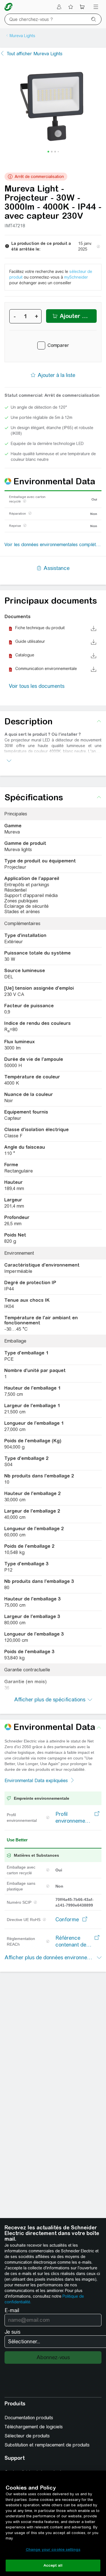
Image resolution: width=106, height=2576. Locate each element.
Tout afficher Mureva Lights (35, 54)
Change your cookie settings (53, 2550)
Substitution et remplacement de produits (47, 2445)
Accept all (53, 2565)
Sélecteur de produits (27, 2436)
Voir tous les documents (37, 686)
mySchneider (76, 277)
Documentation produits (29, 2418)
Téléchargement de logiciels (34, 2427)
